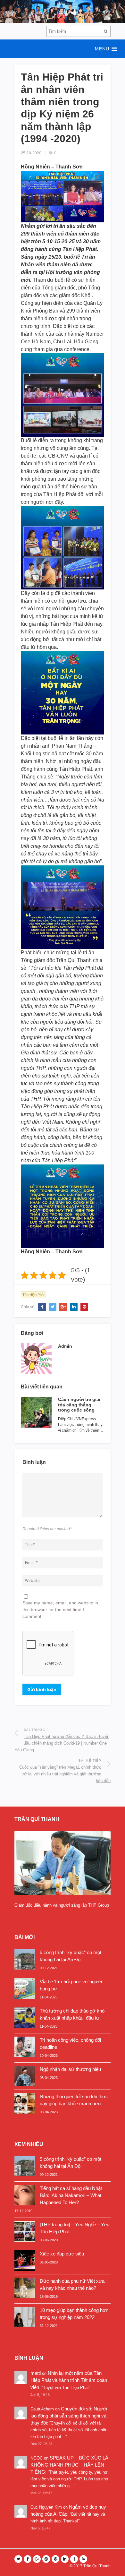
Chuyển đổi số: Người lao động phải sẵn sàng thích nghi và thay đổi (69, 2416)
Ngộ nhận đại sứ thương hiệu (70, 2069)
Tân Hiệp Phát (33, 1295)
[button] (63, 49)
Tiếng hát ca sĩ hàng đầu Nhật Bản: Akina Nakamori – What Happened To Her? (71, 2195)
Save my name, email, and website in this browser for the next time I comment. (60, 1610)
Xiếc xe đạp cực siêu (62, 2254)
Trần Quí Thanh (97, 2566)
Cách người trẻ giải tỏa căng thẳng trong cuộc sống (79, 1405)
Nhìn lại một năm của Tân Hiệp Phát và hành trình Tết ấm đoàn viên (69, 2380)
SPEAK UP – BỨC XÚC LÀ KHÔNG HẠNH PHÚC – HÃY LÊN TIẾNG (69, 2465)
